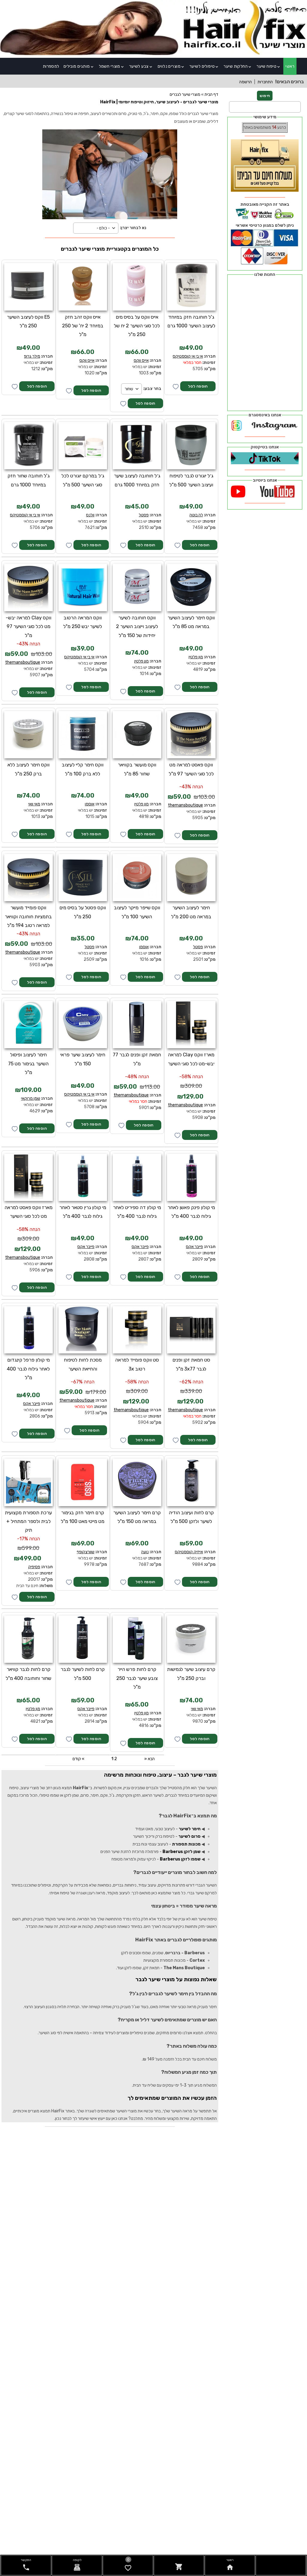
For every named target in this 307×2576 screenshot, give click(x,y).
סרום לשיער (189, 1836)
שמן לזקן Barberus (182, 1852)
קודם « (78, 1759)
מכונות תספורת (186, 1844)
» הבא (149, 1759)
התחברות (265, 82)
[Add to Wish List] (15, 387)
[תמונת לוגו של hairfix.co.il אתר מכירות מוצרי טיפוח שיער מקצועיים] (153, 54)
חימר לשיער (190, 1829)
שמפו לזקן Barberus (180, 1859)
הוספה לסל (198, 386)
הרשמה (246, 82)
